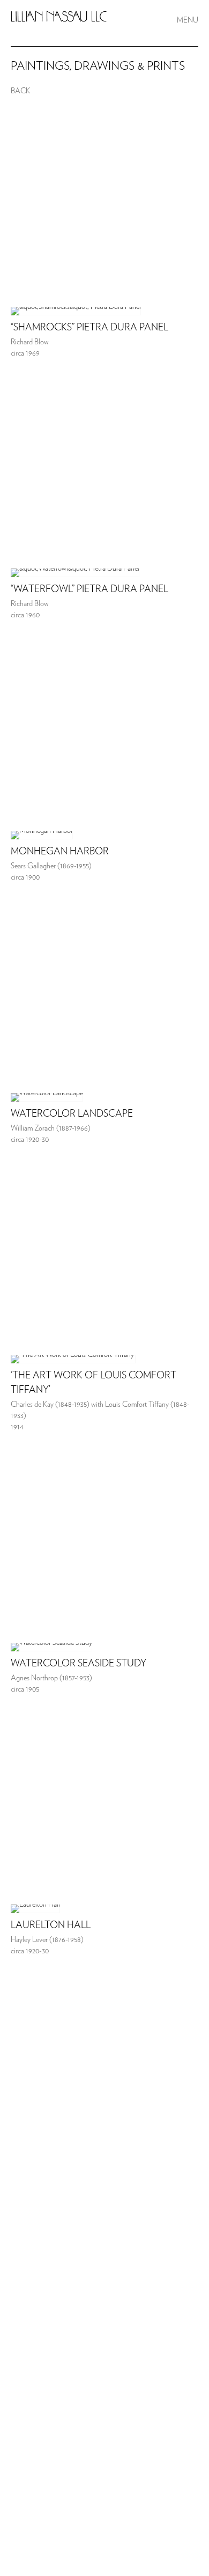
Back (20, 91)
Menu (188, 20)
